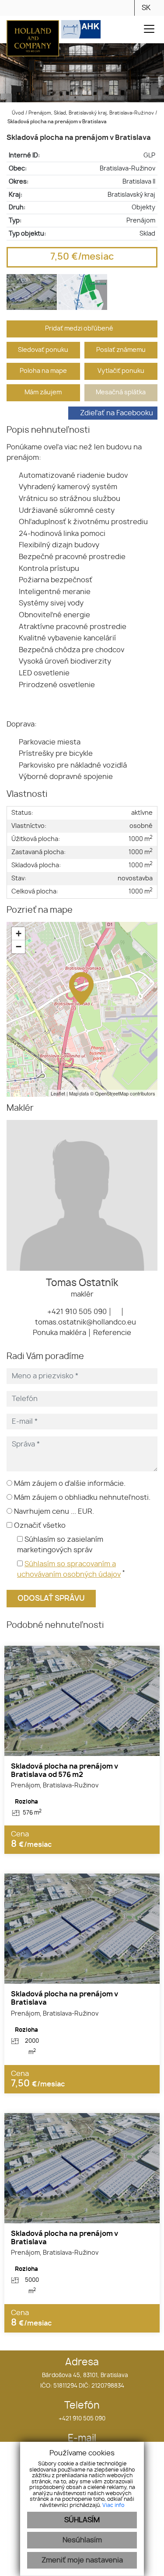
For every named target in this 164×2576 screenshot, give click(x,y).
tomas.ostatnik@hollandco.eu (85, 1322)
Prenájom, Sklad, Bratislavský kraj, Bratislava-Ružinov (92, 113)
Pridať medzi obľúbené (80, 329)
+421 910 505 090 (76, 1312)
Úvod (17, 113)
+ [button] (19, 933)
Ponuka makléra (59, 1333)
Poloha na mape (43, 371)
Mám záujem (43, 392)
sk (146, 8)
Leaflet (58, 1093)
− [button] (19, 947)
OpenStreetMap (112, 1093)
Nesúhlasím (82, 2540)
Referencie (112, 1333)
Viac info (113, 2505)
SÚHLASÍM (82, 2520)
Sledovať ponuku (43, 350)
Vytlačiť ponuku (121, 371)
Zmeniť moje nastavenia (82, 2560)
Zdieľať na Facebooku (117, 413)
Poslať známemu (121, 350)
